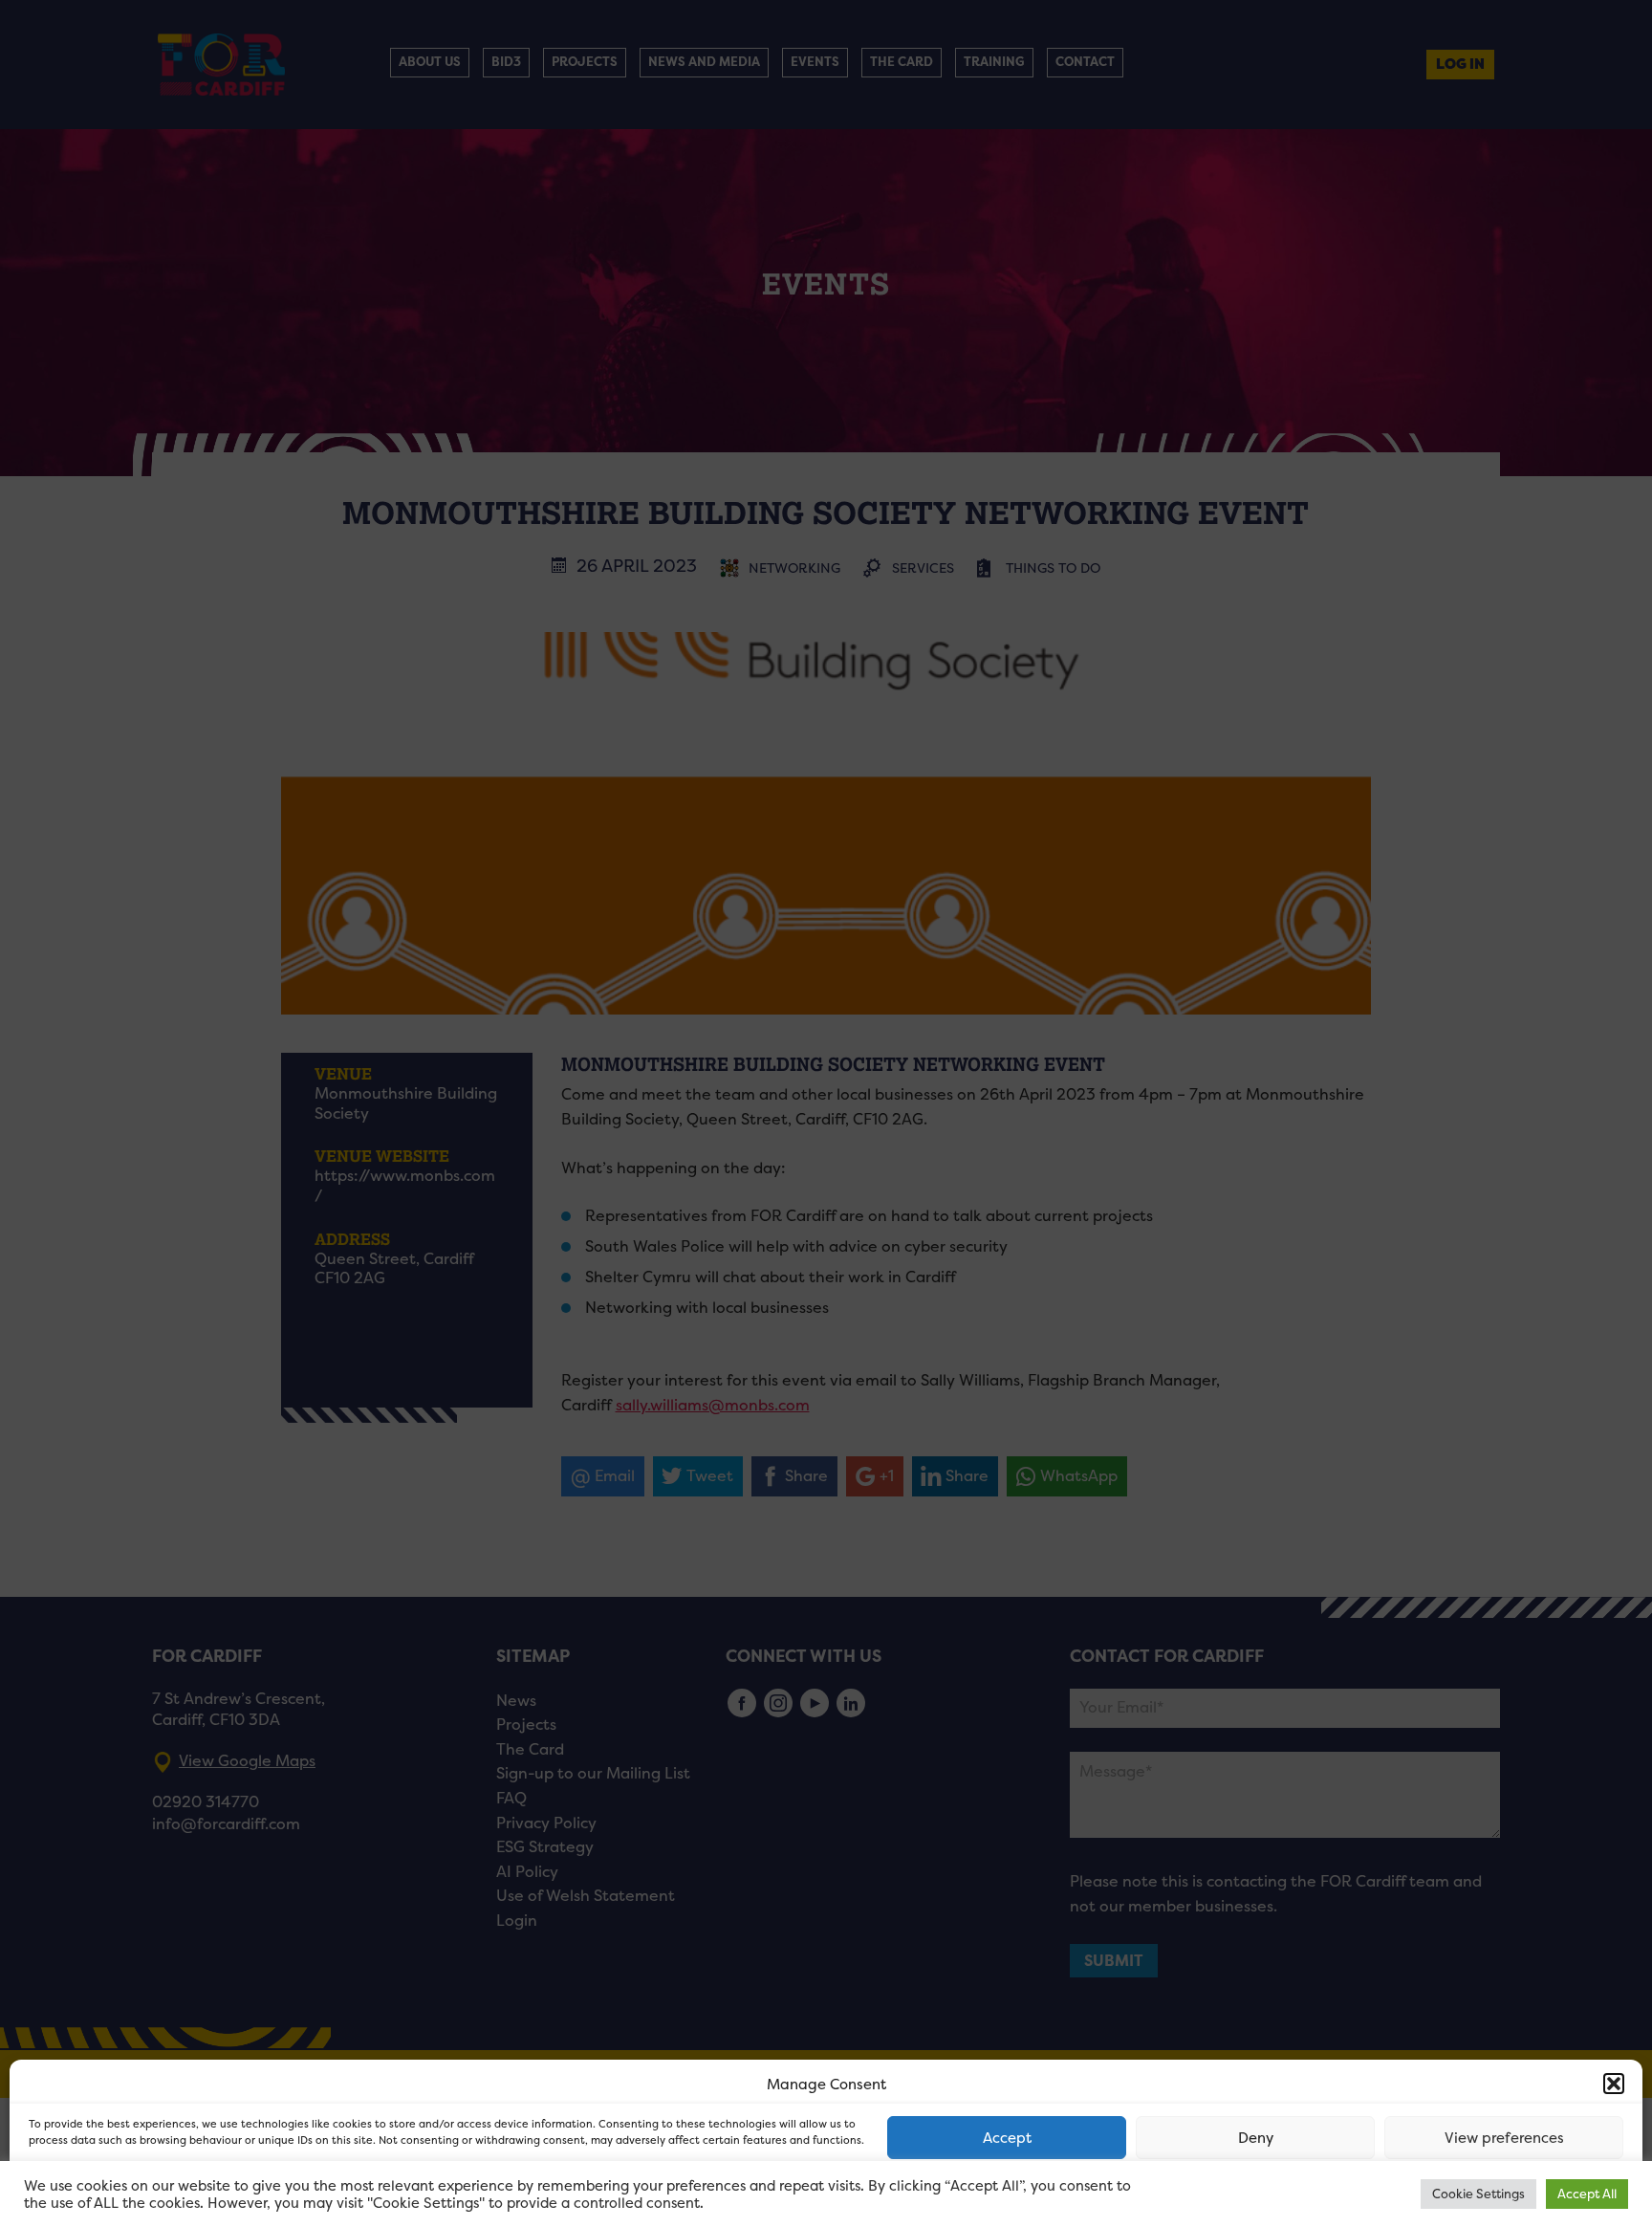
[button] (1614, 2084)
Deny (1256, 2138)
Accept (1007, 2138)
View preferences (1504, 2138)
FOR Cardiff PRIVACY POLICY (103, 2193)
